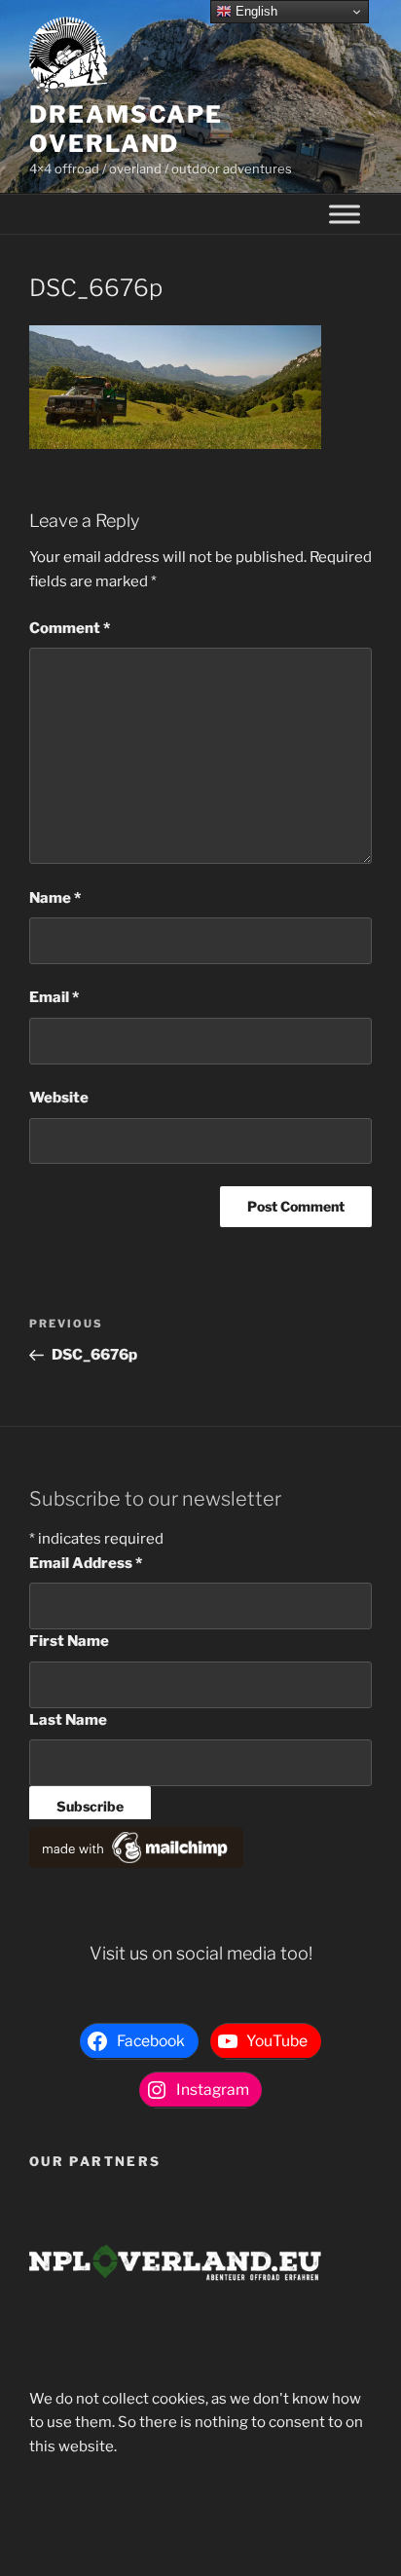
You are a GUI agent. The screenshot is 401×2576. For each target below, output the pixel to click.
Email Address (86, 1563)
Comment (70, 628)
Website (59, 1098)
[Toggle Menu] (345, 215)
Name (55, 898)
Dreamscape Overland (126, 129)
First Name (69, 1641)
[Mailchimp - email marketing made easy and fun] (136, 1863)
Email (54, 997)
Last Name (68, 1720)
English (255, 11)
